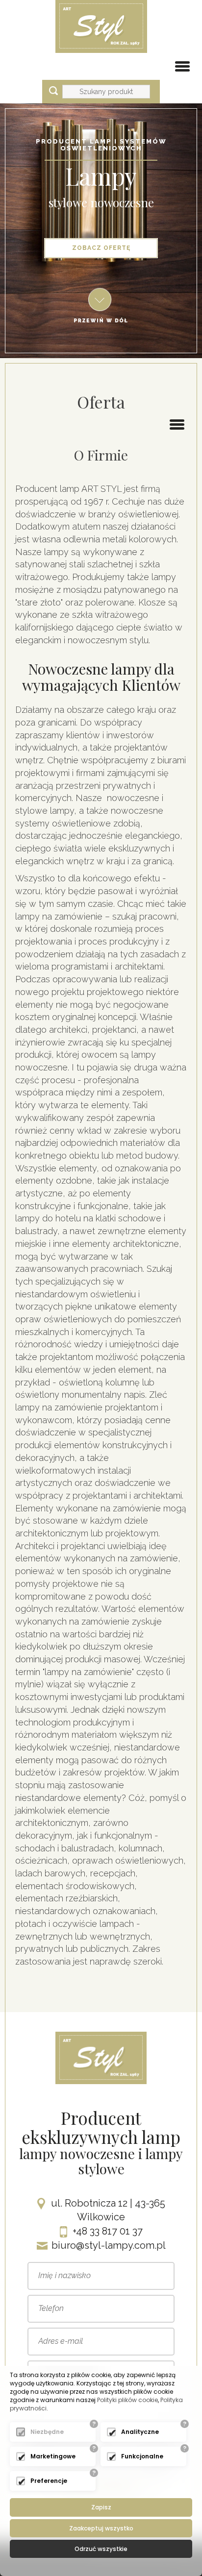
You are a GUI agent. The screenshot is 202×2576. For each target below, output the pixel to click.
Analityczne (140, 2432)
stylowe (68, 202)
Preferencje (49, 2481)
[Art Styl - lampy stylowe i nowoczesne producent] (101, 26)
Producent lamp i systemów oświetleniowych (101, 145)
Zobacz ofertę (101, 248)
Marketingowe (53, 2456)
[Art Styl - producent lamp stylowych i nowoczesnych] (101, 2057)
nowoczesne (122, 202)
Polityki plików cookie (127, 2400)
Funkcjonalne (142, 2456)
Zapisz (101, 2507)
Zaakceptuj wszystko (101, 2528)
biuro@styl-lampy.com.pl (109, 2245)
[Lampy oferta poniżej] (101, 305)
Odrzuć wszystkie (101, 2549)
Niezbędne (47, 2432)
